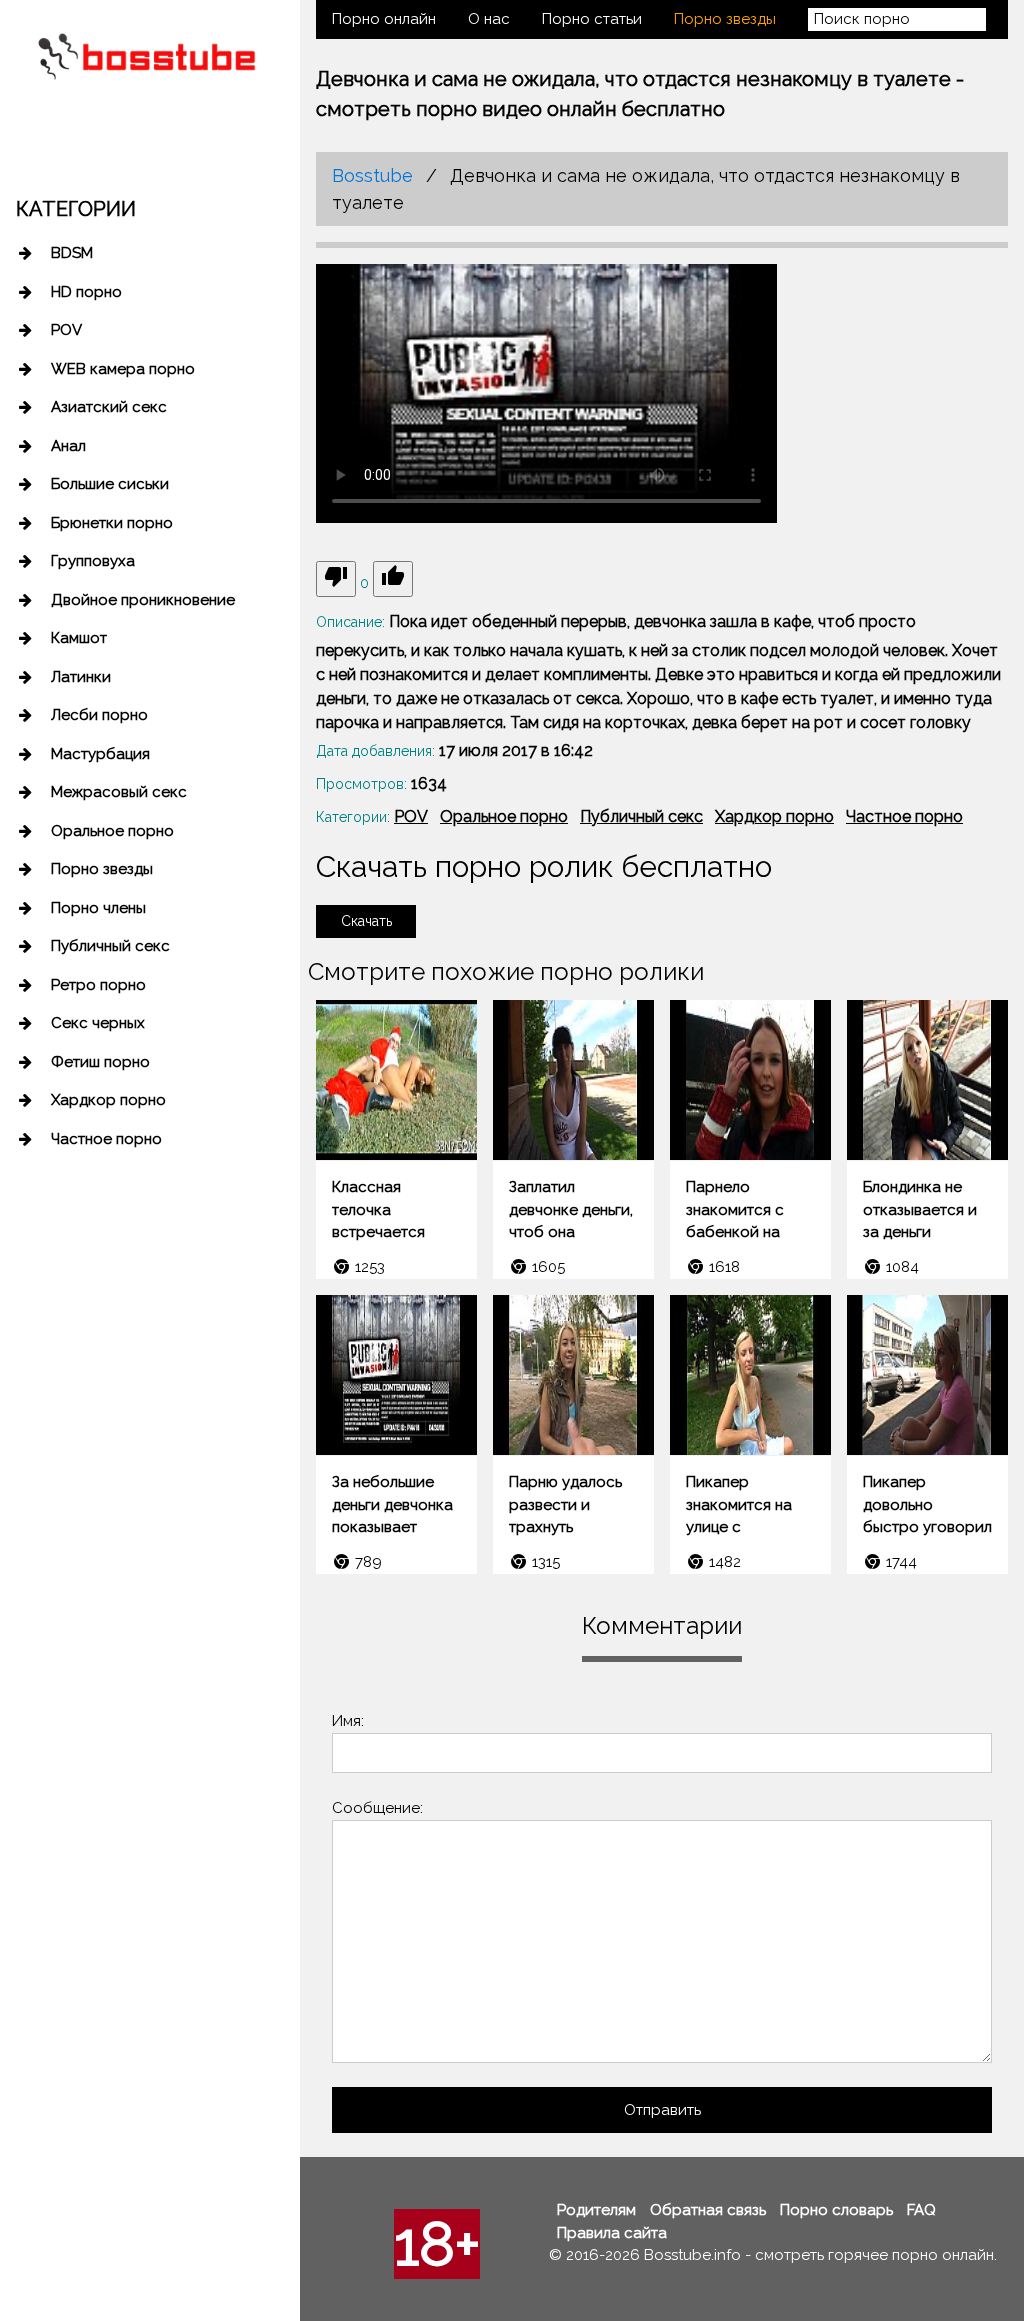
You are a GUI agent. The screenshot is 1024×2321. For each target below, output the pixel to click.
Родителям (596, 2210)
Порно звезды (102, 869)
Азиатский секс (109, 407)
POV (66, 330)
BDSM (72, 253)
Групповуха (93, 561)
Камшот (79, 638)
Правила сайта (612, 2233)
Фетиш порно (100, 1062)
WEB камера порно (123, 369)
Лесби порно (99, 715)
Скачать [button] (366, 921)
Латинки (81, 677)
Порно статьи (592, 19)
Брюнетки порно (112, 523)
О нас (489, 19)
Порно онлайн (384, 19)
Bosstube (372, 175)
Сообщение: (377, 1808)
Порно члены (98, 908)
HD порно (86, 292)
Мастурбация (100, 754)
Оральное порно (112, 831)
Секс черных (98, 1023)
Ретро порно (98, 985)
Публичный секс (110, 946)
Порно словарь (836, 2210)
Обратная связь (708, 2210)
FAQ (921, 2210)
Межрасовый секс (119, 792)
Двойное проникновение (143, 600)
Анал (68, 446)
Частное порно (106, 1139)
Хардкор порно (108, 1100)
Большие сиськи (110, 484)
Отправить (662, 2110)
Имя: (348, 1721)
